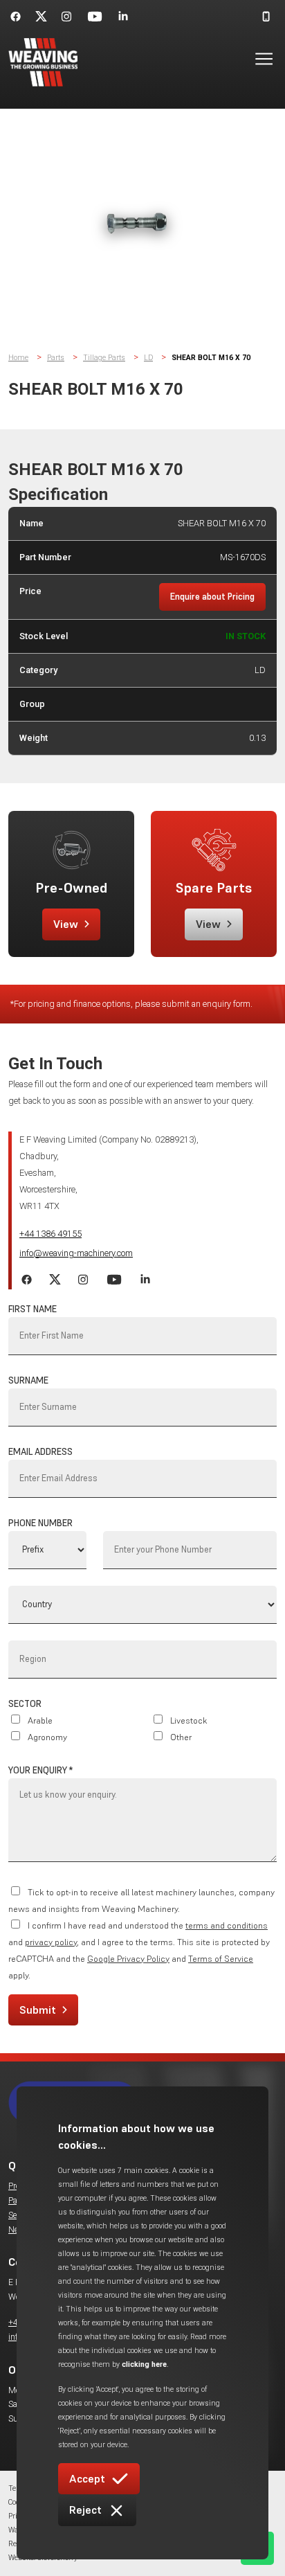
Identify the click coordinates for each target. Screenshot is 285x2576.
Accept (87, 2478)
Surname (28, 1380)
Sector (25, 1704)
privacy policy (51, 1942)
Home (18, 358)
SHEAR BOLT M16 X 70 (211, 358)
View (66, 924)
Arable (40, 1720)
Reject (85, 2510)
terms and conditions (227, 1925)
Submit (38, 2010)
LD (148, 358)
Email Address (40, 1452)
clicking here (144, 2364)
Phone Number (40, 1523)
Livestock (189, 1720)
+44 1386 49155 (50, 1234)
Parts (56, 358)
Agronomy (47, 1737)
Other (181, 1737)
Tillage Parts (104, 358)
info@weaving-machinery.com (76, 1253)
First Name (33, 1309)
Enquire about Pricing (212, 597)
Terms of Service (221, 1959)
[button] (256, 62)
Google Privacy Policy (128, 1959)
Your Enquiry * (40, 1770)
